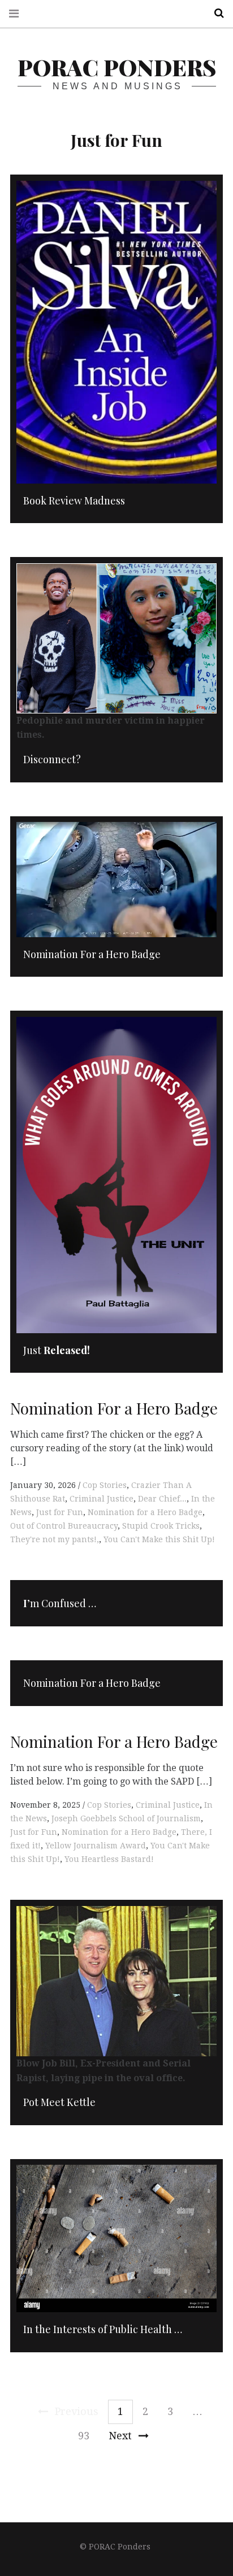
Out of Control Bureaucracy (64, 1526)
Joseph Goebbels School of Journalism (126, 1818)
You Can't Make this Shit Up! (159, 1539)
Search (215, 13)
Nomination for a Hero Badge (145, 1512)
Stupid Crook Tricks (161, 1526)
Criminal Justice (102, 1499)
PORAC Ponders (117, 67)
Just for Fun (60, 1512)
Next (120, 2436)
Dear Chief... (162, 1499)
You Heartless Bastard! (109, 1859)
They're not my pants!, (55, 1539)
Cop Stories (105, 1485)
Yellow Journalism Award (96, 1846)
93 (84, 2436)
